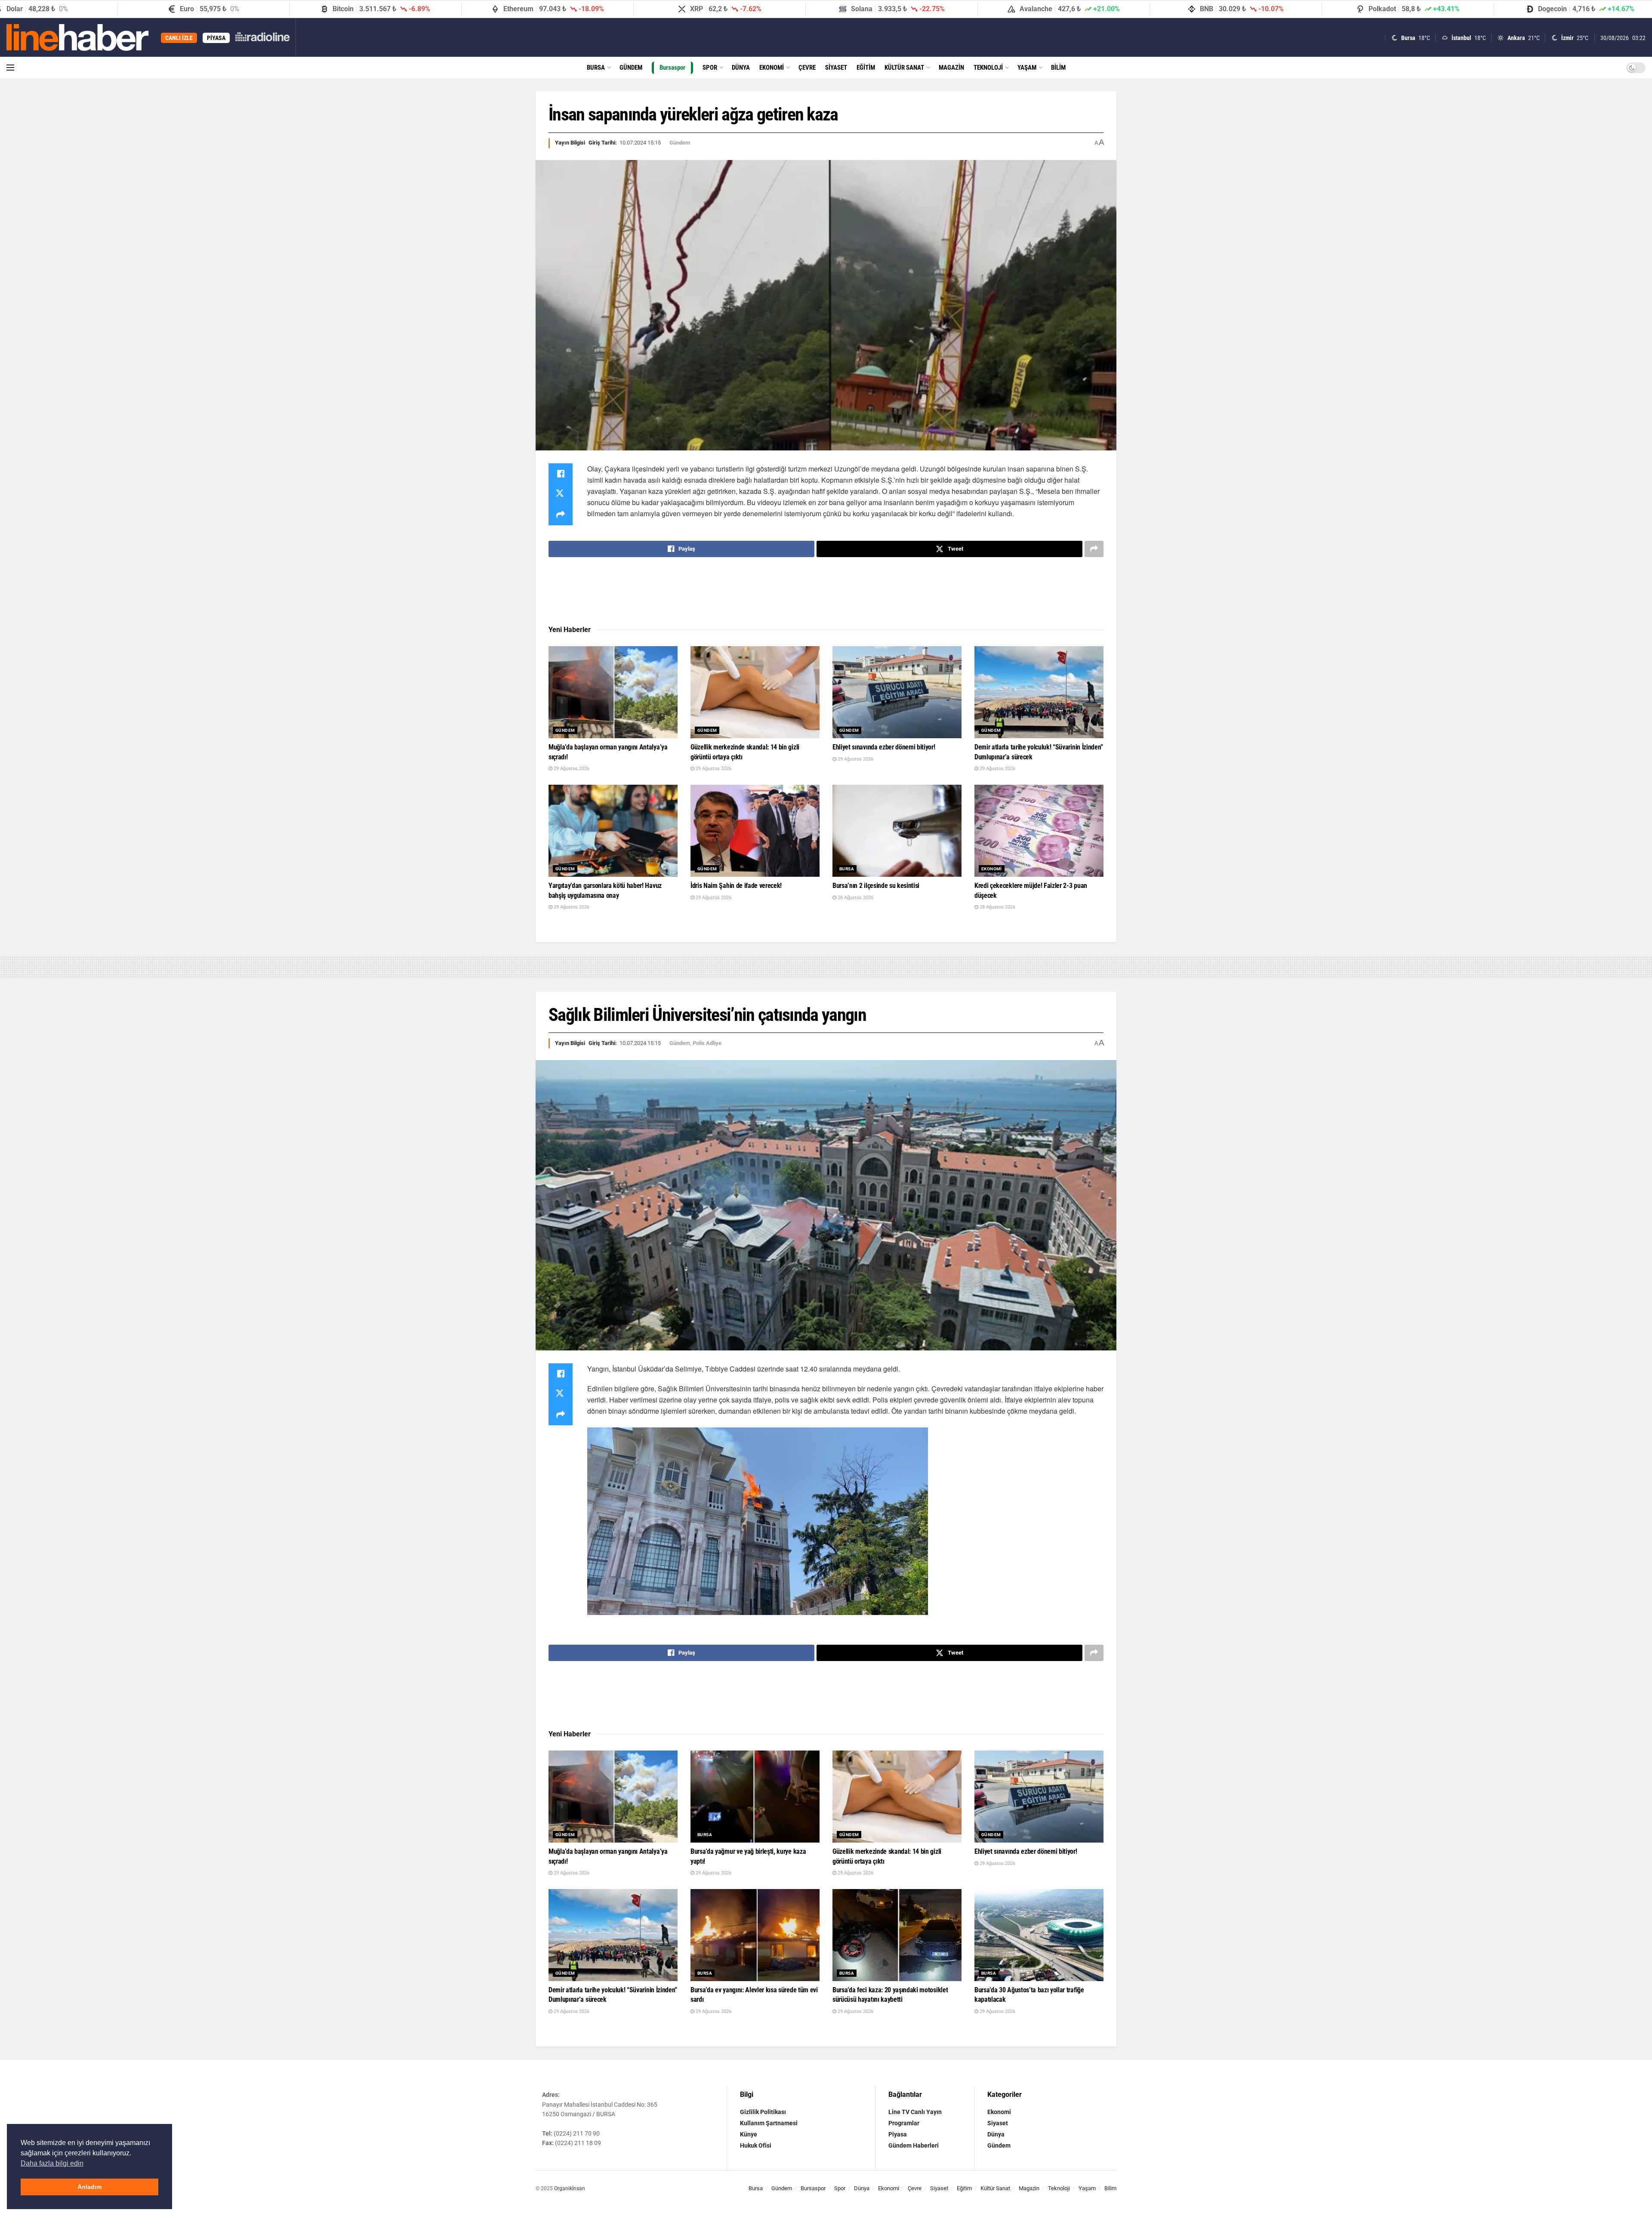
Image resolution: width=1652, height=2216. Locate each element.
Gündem (631, 68)
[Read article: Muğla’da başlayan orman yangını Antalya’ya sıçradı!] (613, 692)
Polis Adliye (707, 1043)
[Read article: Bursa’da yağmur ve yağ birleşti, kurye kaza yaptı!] (755, 1797)
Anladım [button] (89, 2187)
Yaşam (1027, 68)
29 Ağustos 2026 (571, 769)
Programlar (904, 2123)
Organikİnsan (570, 2188)
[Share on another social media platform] (561, 515)
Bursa (596, 68)
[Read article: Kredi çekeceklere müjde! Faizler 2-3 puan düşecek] (1039, 831)
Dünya (741, 68)
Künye (749, 2134)
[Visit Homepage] (78, 37)
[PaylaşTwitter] (561, 494)
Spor (710, 68)
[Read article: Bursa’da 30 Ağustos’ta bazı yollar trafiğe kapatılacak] (1039, 1935)
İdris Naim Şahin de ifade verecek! (736, 886)
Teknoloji (988, 68)
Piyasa (898, 2134)
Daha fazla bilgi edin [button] (52, 2163)
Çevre (807, 68)
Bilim (1058, 68)
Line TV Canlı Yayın (915, 2112)
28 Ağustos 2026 (855, 898)
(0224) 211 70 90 (577, 2133)
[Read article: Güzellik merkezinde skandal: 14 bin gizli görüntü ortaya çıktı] (755, 692)
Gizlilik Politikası (763, 2112)
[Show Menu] (10, 68)
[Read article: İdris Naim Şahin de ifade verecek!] (755, 831)
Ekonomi (772, 68)
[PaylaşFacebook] (561, 474)
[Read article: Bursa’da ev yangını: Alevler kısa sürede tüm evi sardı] (755, 1935)
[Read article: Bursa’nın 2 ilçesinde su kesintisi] (897, 831)
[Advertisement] (826, 592)
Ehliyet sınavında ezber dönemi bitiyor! (884, 747)
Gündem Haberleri (914, 2145)
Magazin (951, 68)
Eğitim (866, 68)
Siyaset (836, 68)
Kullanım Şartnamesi (769, 2123)
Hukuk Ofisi (756, 2145)
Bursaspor (672, 68)
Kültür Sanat (904, 68)
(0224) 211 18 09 (578, 2143)
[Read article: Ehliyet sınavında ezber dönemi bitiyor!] (897, 692)
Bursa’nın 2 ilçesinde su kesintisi (876, 886)
